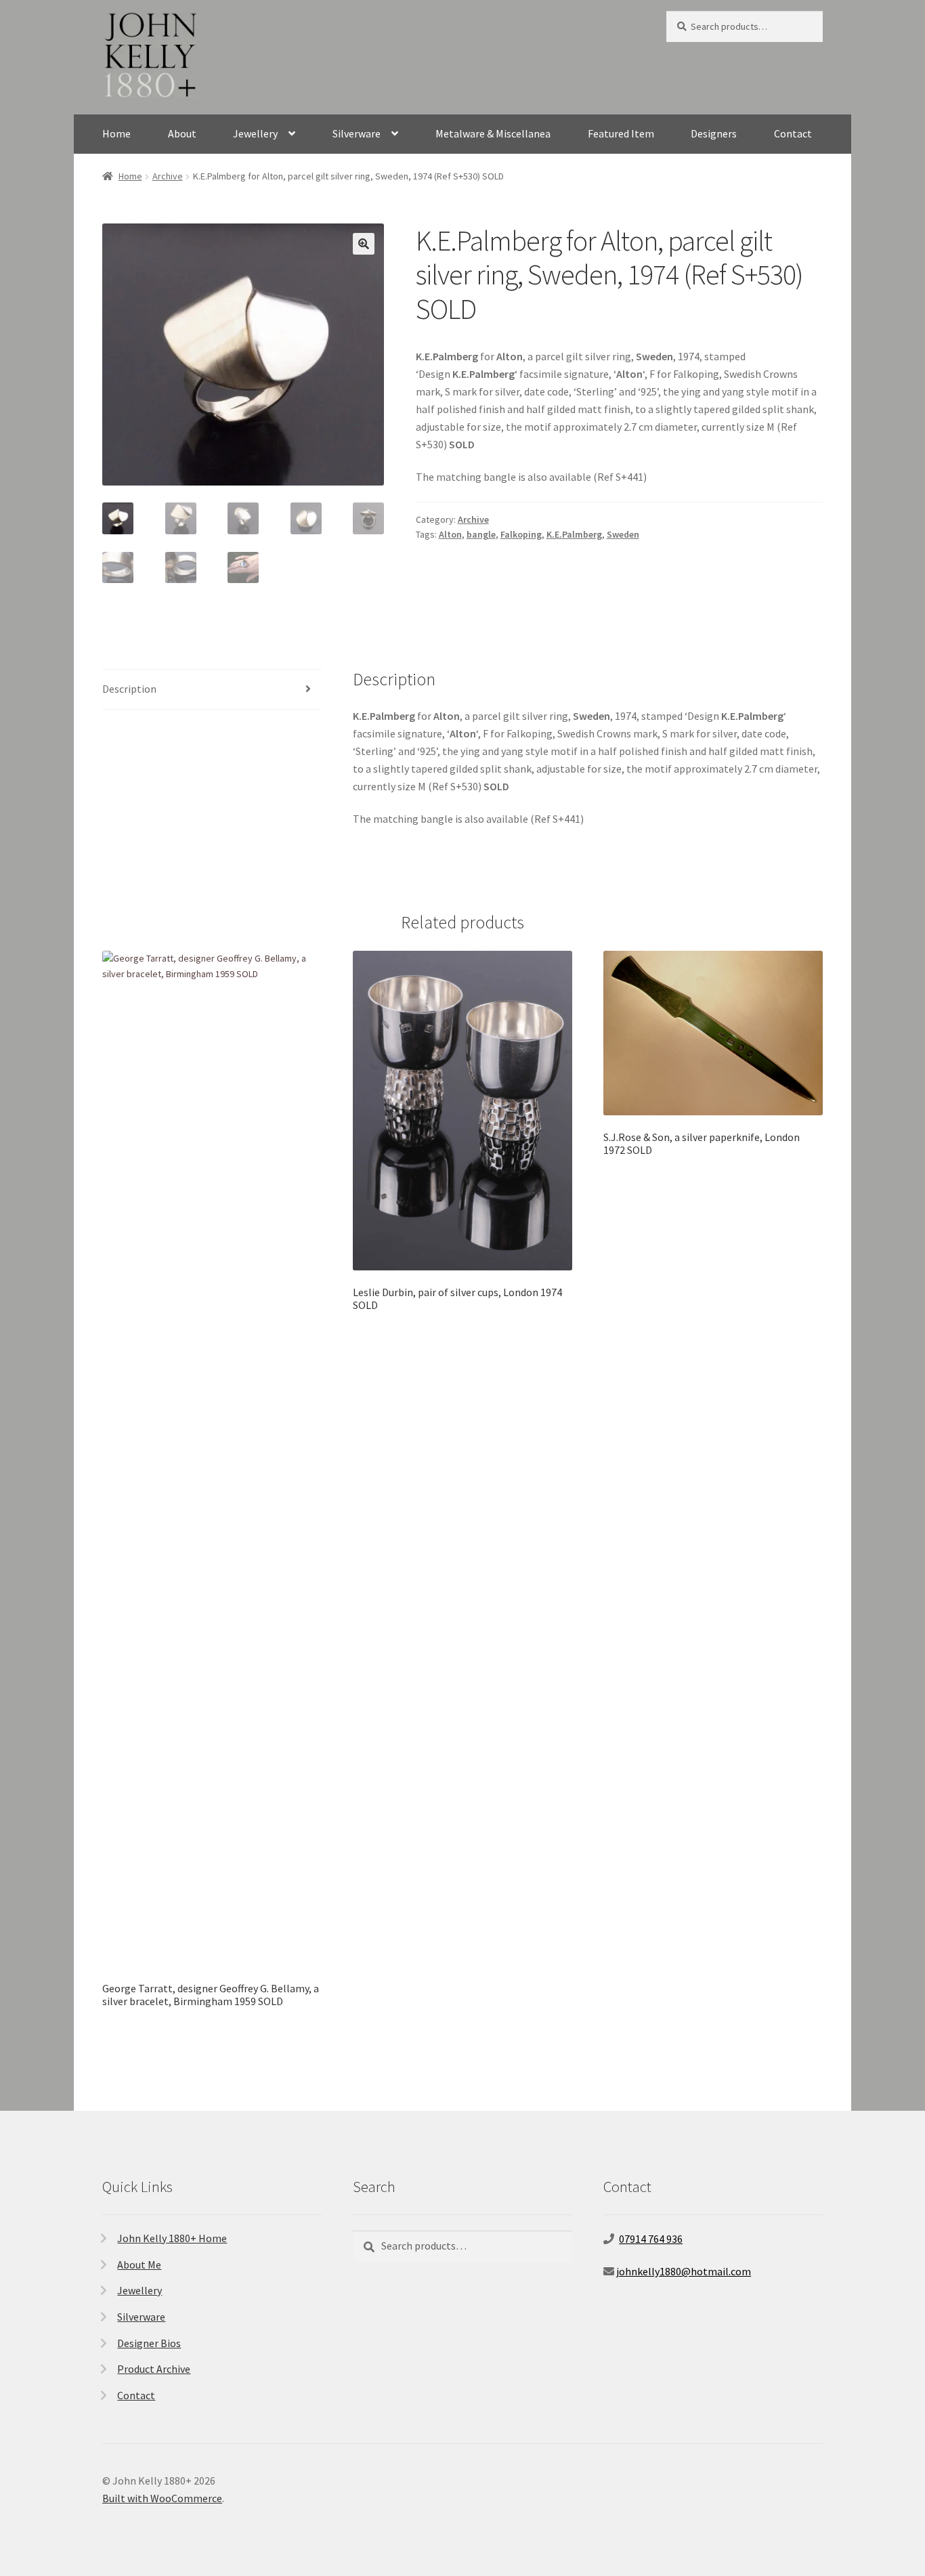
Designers (714, 133)
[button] (364, 244)
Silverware (357, 133)
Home (116, 133)
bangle (481, 534)
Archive (168, 176)
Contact (793, 133)
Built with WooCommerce (162, 2498)
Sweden (623, 534)
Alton (450, 534)
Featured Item (621, 133)
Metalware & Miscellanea (493, 133)
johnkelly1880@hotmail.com (684, 2271)
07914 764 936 (651, 2239)
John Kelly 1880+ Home (172, 2238)
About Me (139, 2264)
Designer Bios (149, 2343)
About (182, 133)
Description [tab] (129, 689)
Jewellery (255, 133)
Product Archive (154, 2369)
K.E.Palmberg (574, 534)
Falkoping (521, 534)
